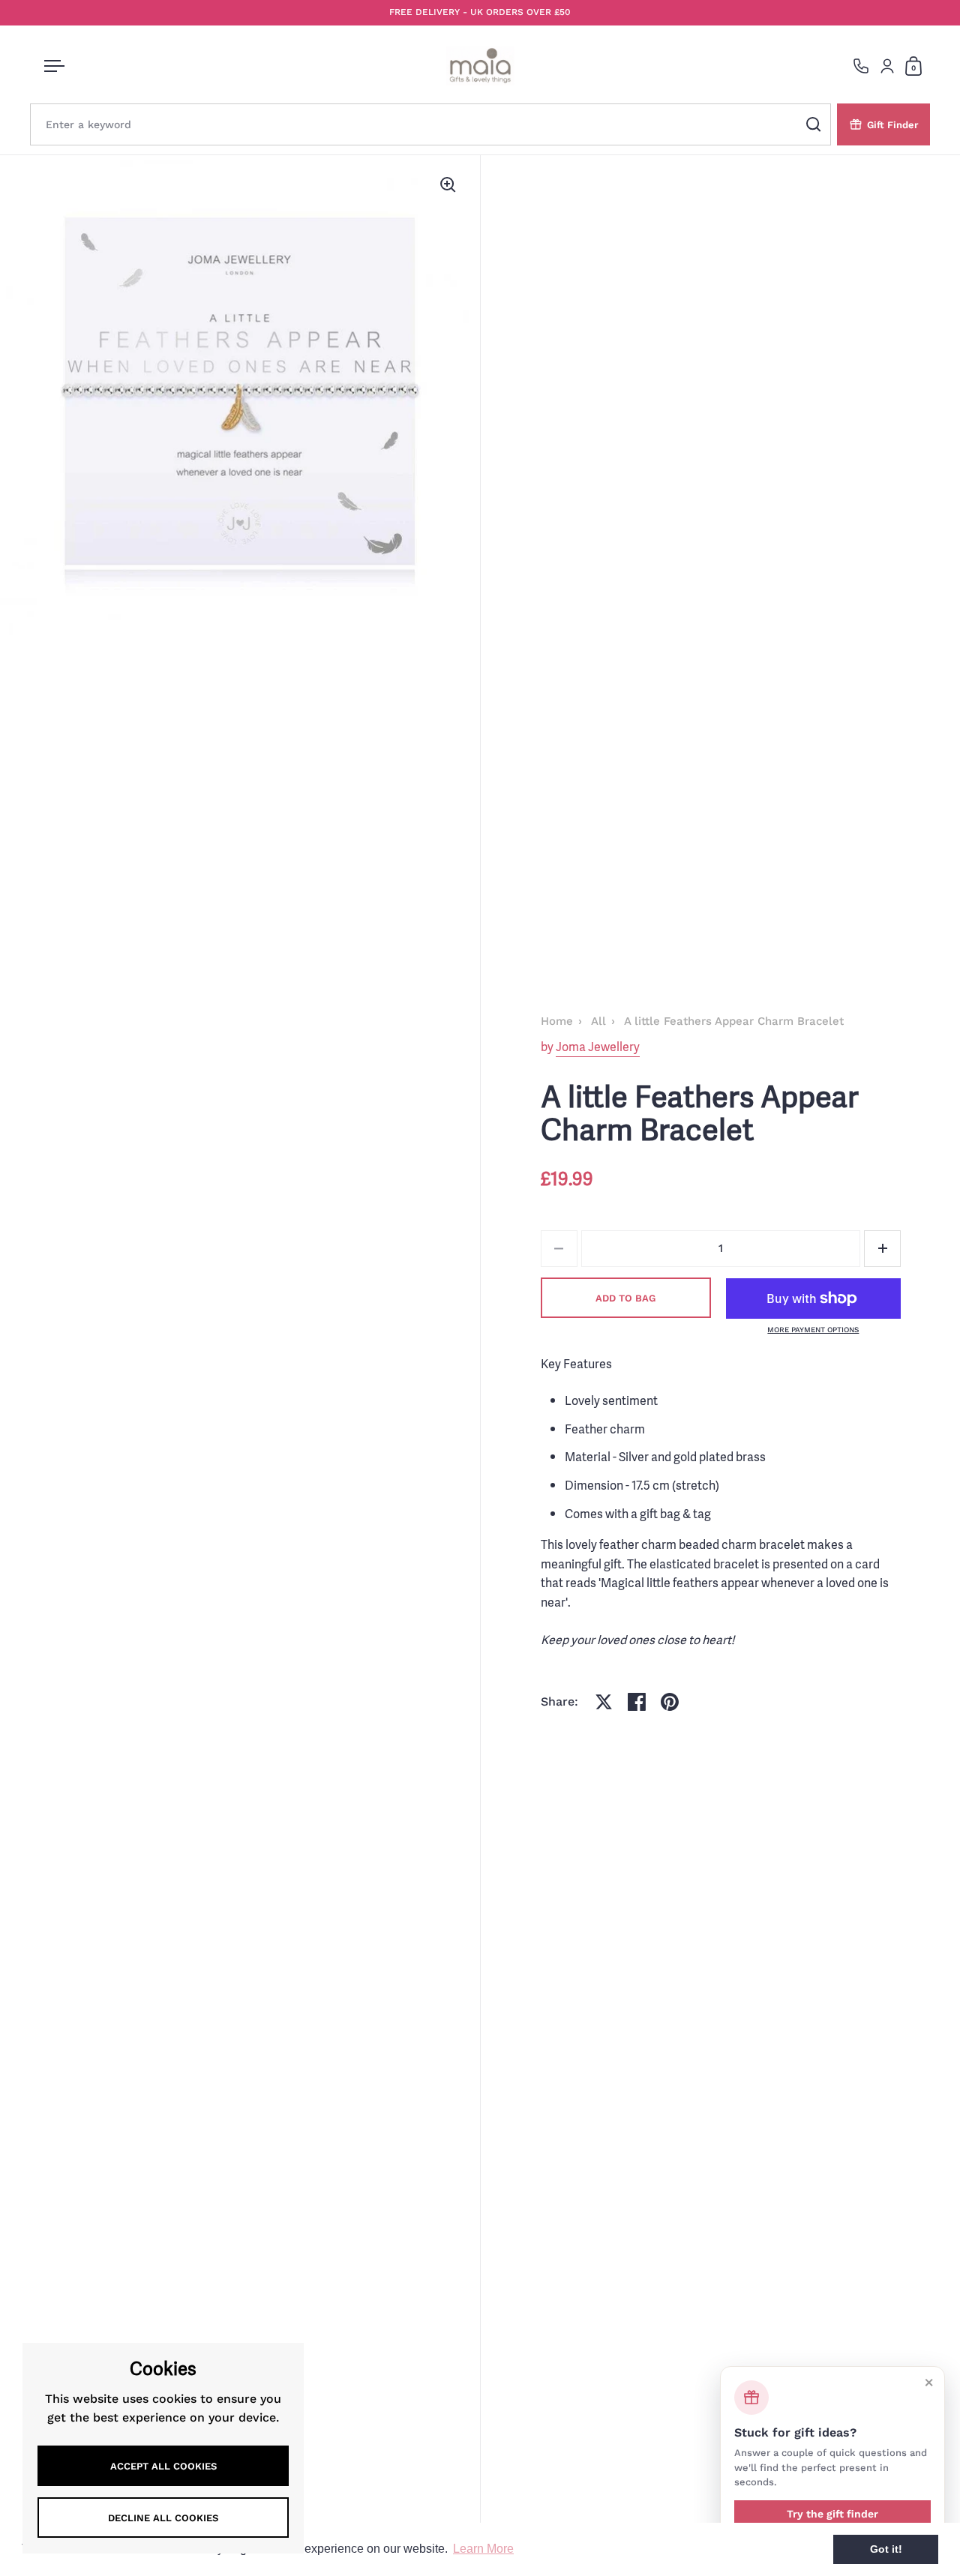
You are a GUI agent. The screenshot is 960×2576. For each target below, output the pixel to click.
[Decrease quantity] (559, 1249)
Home (557, 1021)
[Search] (814, 124)
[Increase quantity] (882, 1249)
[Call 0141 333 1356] (861, 66)
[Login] (887, 66)
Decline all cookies (163, 2518)
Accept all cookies (163, 2466)
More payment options (813, 1330)
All (598, 1021)
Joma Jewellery (598, 1047)
